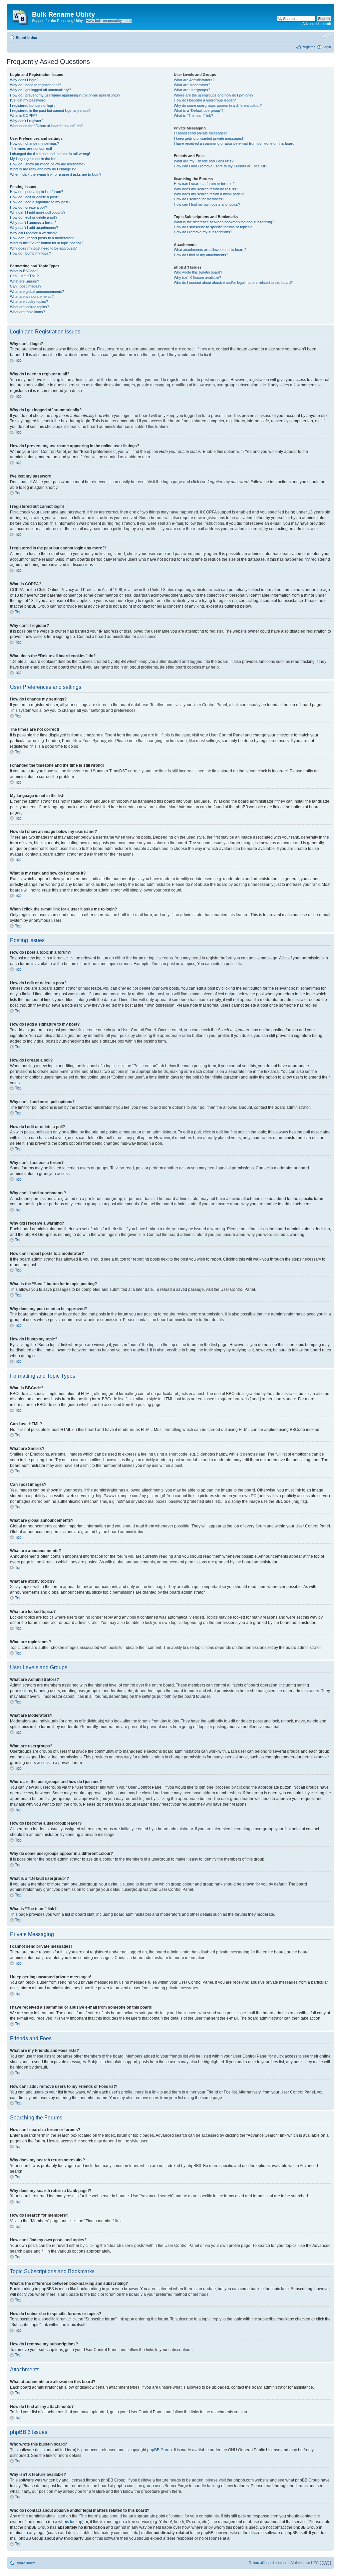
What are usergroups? (192, 90)
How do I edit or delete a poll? (34, 217)
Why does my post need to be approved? (43, 248)
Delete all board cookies (268, 2563)
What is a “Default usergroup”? (199, 110)
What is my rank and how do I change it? (43, 169)
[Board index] (20, 16)
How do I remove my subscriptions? (203, 232)
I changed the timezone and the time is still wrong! (50, 154)
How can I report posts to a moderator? (42, 238)
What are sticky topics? (29, 301)
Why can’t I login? (24, 80)
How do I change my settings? (34, 143)
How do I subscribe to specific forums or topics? (213, 227)
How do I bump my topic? (30, 253)
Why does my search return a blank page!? (209, 194)
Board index (26, 38)
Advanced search (317, 24)
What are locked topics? (29, 307)
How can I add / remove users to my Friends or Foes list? (220, 166)
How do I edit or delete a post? (34, 197)
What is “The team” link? (193, 115)
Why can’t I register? (27, 121)
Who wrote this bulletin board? (198, 272)
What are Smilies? (24, 281)
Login (327, 47)
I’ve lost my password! (28, 100)
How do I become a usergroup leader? (205, 100)
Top (18, 360)
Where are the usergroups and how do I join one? (214, 95)
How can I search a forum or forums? (204, 184)
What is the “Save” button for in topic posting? (47, 243)
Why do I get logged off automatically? (40, 90)
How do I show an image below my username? (48, 164)
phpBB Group (160, 2450)
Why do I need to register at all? (35, 85)
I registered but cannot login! (33, 105)
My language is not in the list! (33, 159)
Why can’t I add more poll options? (38, 212)
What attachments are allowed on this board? (210, 250)
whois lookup (70, 2522)
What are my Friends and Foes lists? (204, 161)
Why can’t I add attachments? (34, 228)
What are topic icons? (27, 312)
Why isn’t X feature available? (197, 278)
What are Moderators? (192, 85)
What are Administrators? (194, 80)
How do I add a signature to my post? (40, 202)
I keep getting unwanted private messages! (208, 138)
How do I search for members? (199, 199)
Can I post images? (26, 286)
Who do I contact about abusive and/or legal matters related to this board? (233, 283)
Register (308, 47)
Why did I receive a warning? (33, 233)
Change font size (326, 36)
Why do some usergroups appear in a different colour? (218, 105)
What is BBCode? (24, 271)
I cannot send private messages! (200, 133)
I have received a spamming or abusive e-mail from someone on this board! (235, 143)
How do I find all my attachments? (201, 255)
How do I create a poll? (28, 207)
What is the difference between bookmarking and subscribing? (224, 222)
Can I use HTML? (24, 276)
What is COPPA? (24, 115)
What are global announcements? (37, 292)
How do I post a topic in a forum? (36, 192)
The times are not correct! (31, 148)
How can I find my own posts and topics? (207, 204)
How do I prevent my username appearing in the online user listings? (65, 95)
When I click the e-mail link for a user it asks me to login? (56, 174)
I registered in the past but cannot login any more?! (51, 110)
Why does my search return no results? (206, 189)
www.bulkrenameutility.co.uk (109, 21)
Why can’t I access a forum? (33, 223)
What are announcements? (32, 297)
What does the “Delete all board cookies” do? (46, 126)
